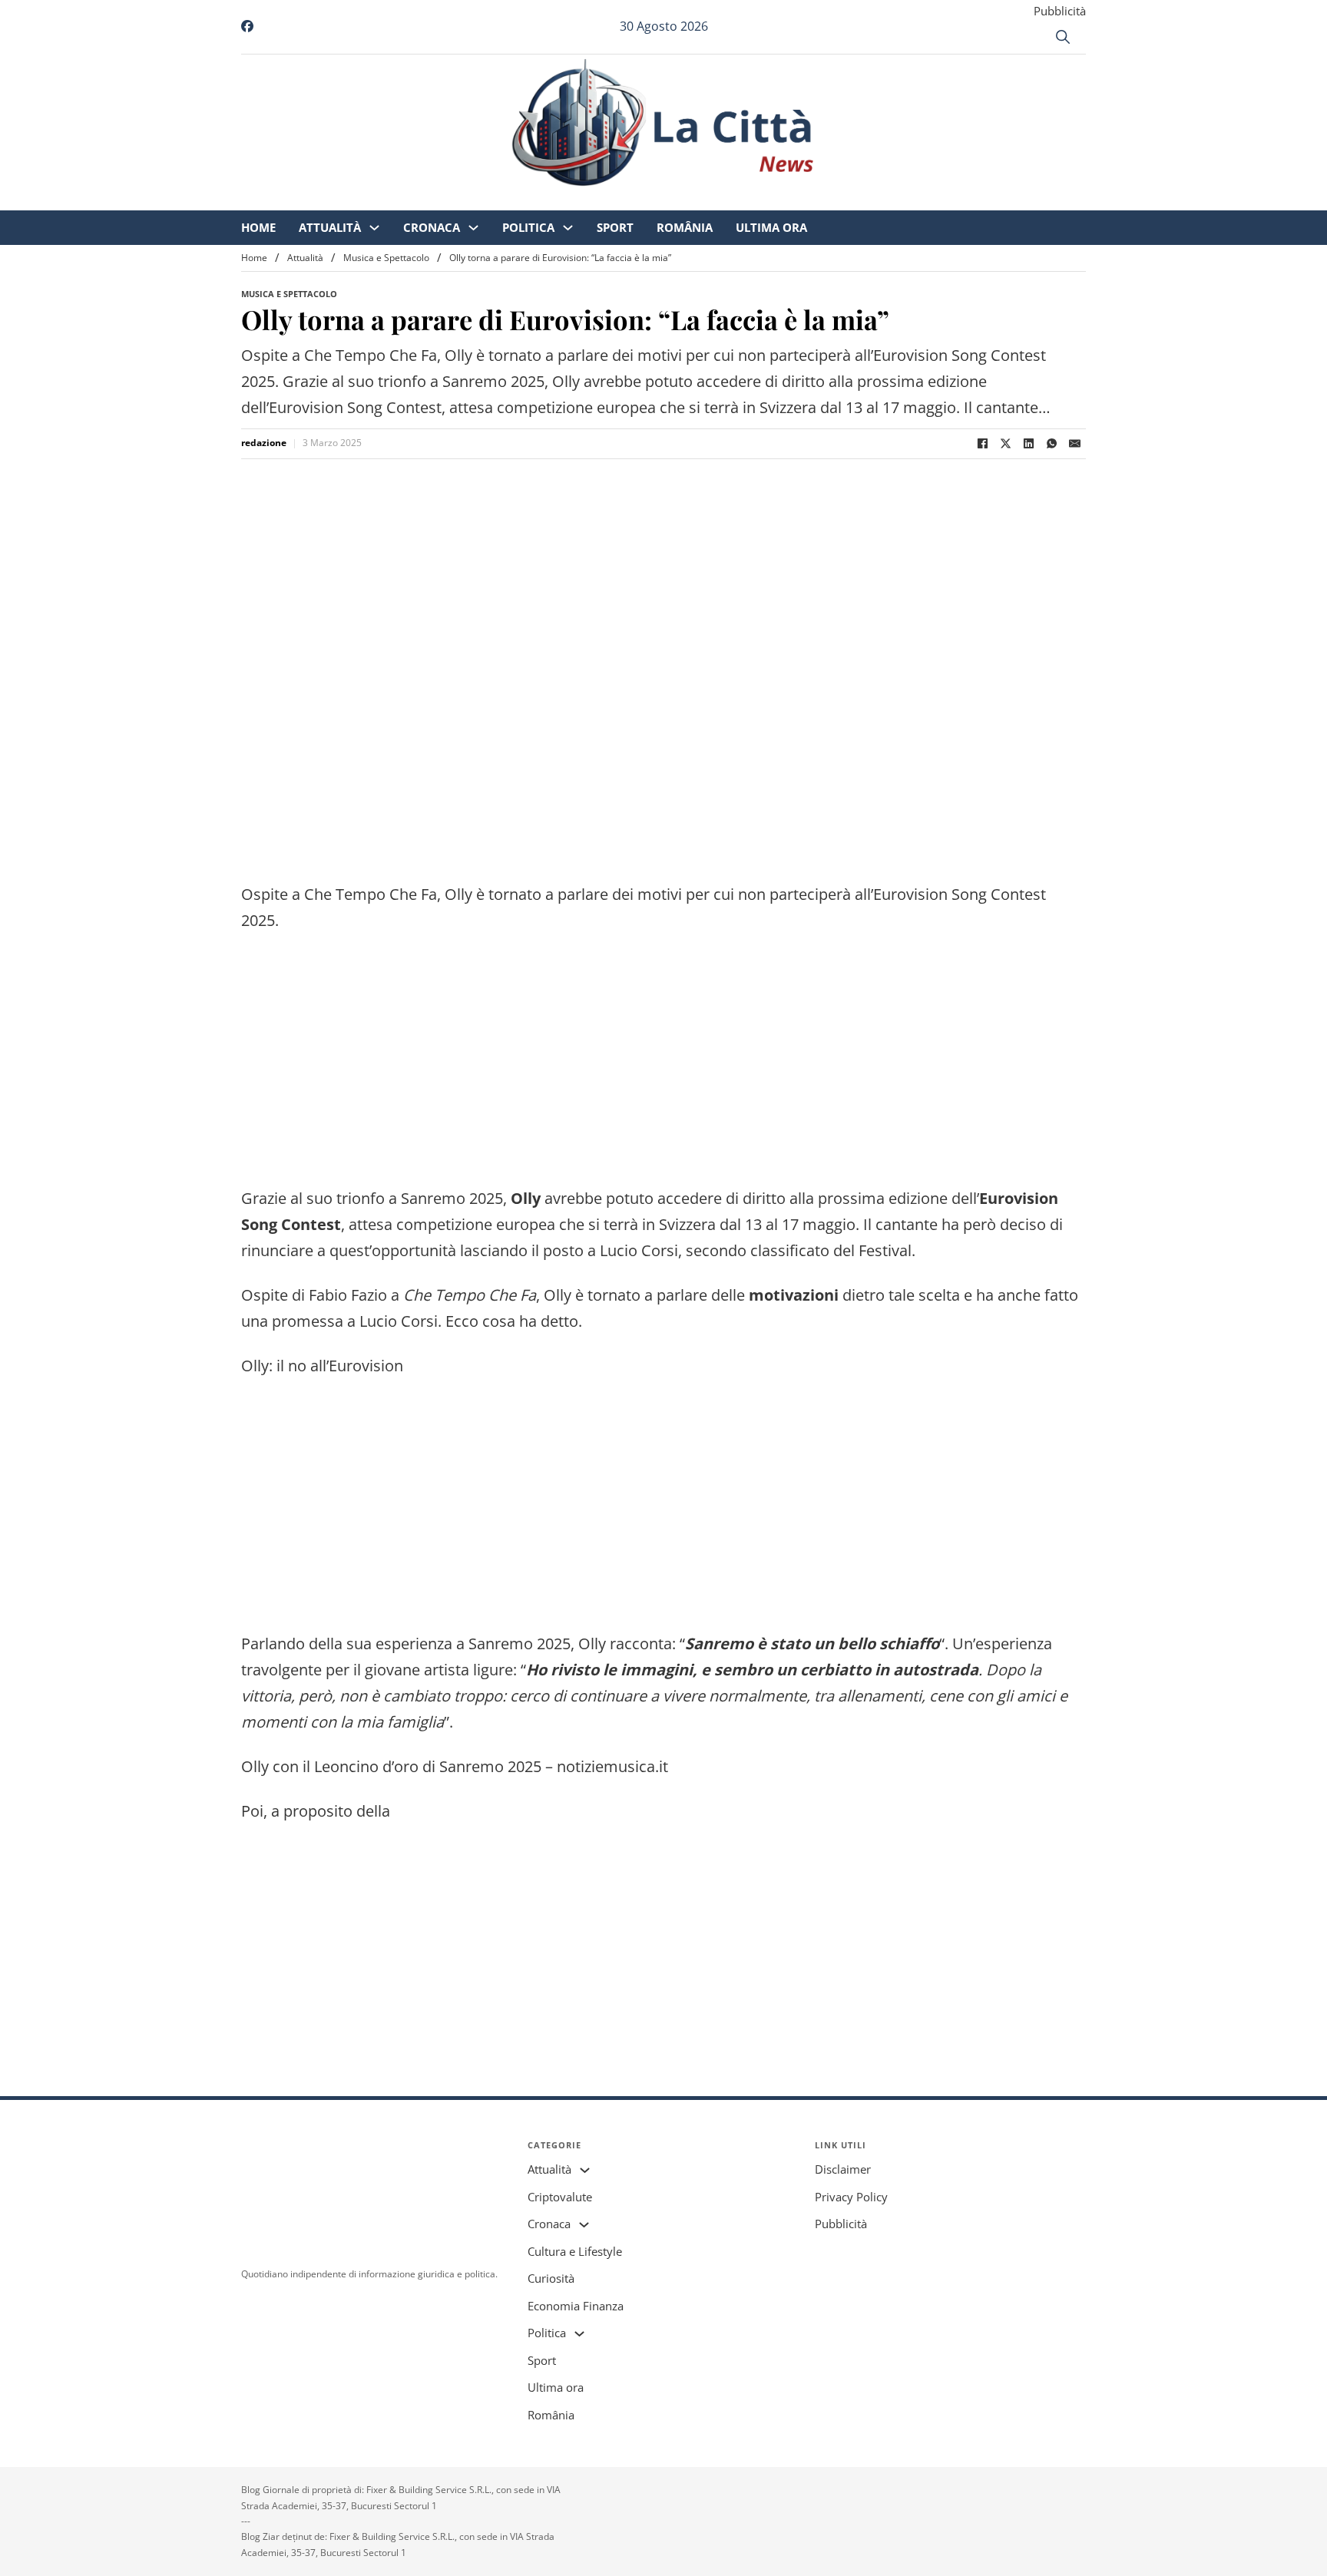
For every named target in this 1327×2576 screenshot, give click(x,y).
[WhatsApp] (1051, 444)
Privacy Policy (851, 2197)
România (813, 200)
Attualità (458, 200)
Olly (592, 1643)
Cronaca (560, 200)
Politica (657, 200)
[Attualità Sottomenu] (503, 200)
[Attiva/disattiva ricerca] (1063, 37)
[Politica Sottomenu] (696, 200)
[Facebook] (982, 444)
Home (387, 200)
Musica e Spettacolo (386, 258)
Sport (743, 200)
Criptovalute (560, 2197)
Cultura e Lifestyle (575, 2251)
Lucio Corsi (399, 1321)
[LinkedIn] (1028, 444)
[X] (1005, 444)
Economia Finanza (576, 2306)
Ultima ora (900, 200)
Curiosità (551, 2278)
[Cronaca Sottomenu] (602, 200)
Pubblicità (1060, 11)
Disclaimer (843, 2169)
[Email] (1074, 444)
